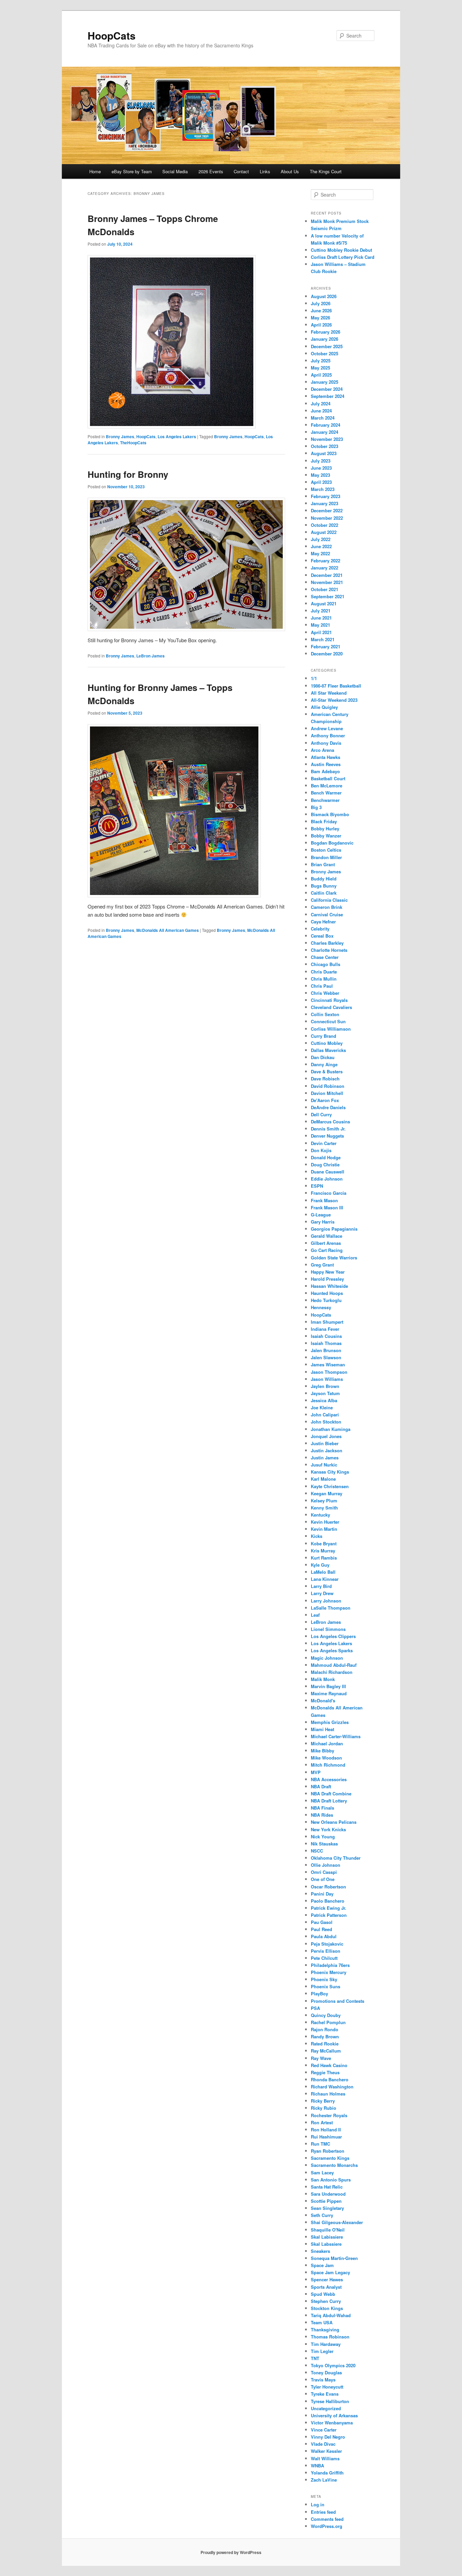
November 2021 (327, 582)
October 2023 (325, 446)
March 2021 (323, 639)
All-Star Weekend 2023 (334, 700)
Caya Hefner (323, 922)
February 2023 (326, 496)
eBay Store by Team (132, 171)
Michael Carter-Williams (336, 1736)
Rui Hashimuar (326, 2137)
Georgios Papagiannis (334, 1229)
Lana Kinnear (325, 1579)
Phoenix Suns (326, 1986)
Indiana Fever (325, 1329)
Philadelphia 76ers (330, 1965)
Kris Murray (323, 1551)
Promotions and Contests (338, 2001)
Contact (241, 171)
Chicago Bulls (326, 964)
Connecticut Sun (328, 1021)
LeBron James (151, 656)
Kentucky (320, 1515)
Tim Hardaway (326, 2344)
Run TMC (320, 2144)
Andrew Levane (327, 728)
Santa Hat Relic (327, 2187)
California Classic (329, 900)
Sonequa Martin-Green (334, 2258)
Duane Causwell (328, 1172)
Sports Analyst (326, 2287)
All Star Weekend (329, 693)
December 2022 (327, 510)
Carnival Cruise (327, 914)
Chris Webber (325, 993)
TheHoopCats (133, 443)
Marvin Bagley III (328, 1686)
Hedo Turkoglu (326, 1300)
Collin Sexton (325, 1014)
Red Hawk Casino (329, 2065)
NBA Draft (321, 1786)
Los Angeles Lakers (177, 436)
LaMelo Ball (323, 1572)
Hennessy (321, 1307)
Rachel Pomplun (328, 2022)
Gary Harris (323, 1222)
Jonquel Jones (326, 1436)
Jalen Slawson (326, 1357)
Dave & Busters (327, 1071)
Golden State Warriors (334, 1258)
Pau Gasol (322, 1922)
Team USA (322, 2322)
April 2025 (321, 375)
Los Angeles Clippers (333, 1636)
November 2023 (327, 439)
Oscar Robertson (328, 1887)
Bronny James (120, 436)
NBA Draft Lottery (329, 1801)
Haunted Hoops (327, 1293)
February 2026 (326, 332)
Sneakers (320, 2251)
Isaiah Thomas (326, 1343)
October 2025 (325, 353)
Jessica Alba (324, 1400)
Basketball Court (328, 778)
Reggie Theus (325, 2072)
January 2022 (325, 568)
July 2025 (321, 361)
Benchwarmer (325, 800)
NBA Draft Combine (331, 1794)
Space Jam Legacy (330, 2272)
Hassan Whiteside (329, 1286)
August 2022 (324, 532)
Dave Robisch (325, 1079)
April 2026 (321, 325)
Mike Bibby (322, 1751)
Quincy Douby (326, 2015)
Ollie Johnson (326, 1865)
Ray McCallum (326, 2051)
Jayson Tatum (325, 1393)
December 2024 (327, 389)
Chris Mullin (324, 979)
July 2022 (321, 539)
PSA (315, 2008)
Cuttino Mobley (327, 1043)
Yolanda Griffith (327, 2473)
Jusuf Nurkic (324, 1465)
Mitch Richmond (328, 1765)
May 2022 (320, 553)
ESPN (317, 1186)
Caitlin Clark (324, 893)
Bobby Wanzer (326, 836)
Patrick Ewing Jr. (329, 1908)
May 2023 (320, 475)
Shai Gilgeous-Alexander (337, 2222)
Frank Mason (324, 1200)
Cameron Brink (327, 907)
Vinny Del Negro (328, 2437)
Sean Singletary (327, 2208)
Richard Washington (332, 2087)
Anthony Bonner (328, 735)
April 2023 (321, 482)
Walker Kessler (326, 2451)
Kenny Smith (324, 1508)
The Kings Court (326, 171)
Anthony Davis (326, 743)
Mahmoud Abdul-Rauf (334, 1665)
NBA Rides (322, 1815)
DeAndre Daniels (328, 1107)
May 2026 (320, 318)
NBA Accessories (329, 1779)
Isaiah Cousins (326, 1336)
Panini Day (322, 1894)
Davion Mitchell (327, 1093)
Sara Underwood (328, 2194)
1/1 (314, 678)
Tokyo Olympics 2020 (333, 2365)
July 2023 (321, 461)
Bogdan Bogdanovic (332, 843)
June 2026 (321, 310)
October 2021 (325, 589)
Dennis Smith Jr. (328, 1129)
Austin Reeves (326, 764)
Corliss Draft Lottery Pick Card (343, 257)
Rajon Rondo (325, 2029)
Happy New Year (328, 1272)
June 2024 (321, 411)
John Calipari (325, 1415)
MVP (316, 1772)
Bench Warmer (326, 793)
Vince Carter (324, 2430)
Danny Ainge (324, 1064)
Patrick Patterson (329, 1915)
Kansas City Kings (330, 1472)
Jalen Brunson (326, 1350)
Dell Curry (321, 1114)
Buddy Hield (324, 879)
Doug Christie (325, 1164)
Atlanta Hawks (326, 757)
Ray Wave (321, 2058)
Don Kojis (321, 1150)
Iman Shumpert (327, 1322)
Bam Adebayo (325, 771)
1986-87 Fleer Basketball (336, 686)
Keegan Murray (327, 1493)
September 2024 (328, 396)
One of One (323, 1879)
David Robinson (328, 1086)
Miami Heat (322, 1729)
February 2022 (326, 561)
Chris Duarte (324, 972)
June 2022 (321, 546)
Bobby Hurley (325, 828)
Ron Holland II (326, 2130)
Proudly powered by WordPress (231, 2552)
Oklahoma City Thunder (336, 1858)
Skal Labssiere (326, 2244)
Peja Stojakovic (327, 1944)
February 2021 (326, 646)
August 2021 (324, 603)
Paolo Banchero (328, 1901)
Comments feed (327, 2519)
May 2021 (320, 625)
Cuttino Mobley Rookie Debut (341, 250)
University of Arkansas (334, 2415)
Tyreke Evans (325, 2394)
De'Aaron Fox (325, 1100)
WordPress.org (327, 2526)
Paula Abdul (324, 1936)
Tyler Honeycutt (327, 2387)
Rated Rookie (325, 2044)
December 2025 (327, 346)
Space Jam (322, 2265)
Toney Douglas (326, 2372)
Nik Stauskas (324, 1844)
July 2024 (321, 404)
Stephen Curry (326, 2301)
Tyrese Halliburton (330, 2401)
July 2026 (321, 303)
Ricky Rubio (324, 2108)
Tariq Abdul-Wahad (331, 2315)
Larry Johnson (326, 1601)
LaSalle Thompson (331, 1608)
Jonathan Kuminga (331, 1429)
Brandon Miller (326, 857)
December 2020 (327, 654)
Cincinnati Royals (329, 1000)
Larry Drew (322, 1593)
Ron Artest (322, 2122)
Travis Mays (323, 2380)
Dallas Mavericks (328, 1050)
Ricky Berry (323, 2101)
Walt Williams (325, 2458)
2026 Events (211, 171)
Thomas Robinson (330, 2337)
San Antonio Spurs (331, 2180)
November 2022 (327, 518)
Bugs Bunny (324, 886)
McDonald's (323, 1700)
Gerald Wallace (327, 1236)
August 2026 (324, 296)
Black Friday (324, 821)
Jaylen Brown (325, 1386)
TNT (315, 2358)
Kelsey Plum (324, 1500)
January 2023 (325, 503)
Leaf (315, 1615)
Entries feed (323, 2512)
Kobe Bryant (324, 1543)
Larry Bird (321, 1586)
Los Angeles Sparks (332, 1650)
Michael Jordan (327, 1743)
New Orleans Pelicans (334, 1822)
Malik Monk (323, 1679)
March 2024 (323, 418)
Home (95, 171)
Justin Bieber (325, 1443)
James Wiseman (328, 1364)
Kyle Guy (320, 1565)
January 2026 (325, 339)
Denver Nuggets (327, 1136)
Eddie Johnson (327, 1179)
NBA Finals (322, 1808)
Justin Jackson (327, 1450)
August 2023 (324, 453)
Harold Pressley (327, 1279)
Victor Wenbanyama (332, 2423)
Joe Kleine (322, 1407)
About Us (290, 171)
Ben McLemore (327, 786)
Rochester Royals (329, 2115)
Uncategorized (326, 2408)
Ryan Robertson (328, 2151)
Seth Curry (322, 2215)
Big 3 (316, 807)
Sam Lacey (322, 2172)
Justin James (325, 1458)
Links (265, 171)
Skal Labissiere (327, 2237)
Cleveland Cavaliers (331, 1007)
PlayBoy (319, 1993)
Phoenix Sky (324, 1979)
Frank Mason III (327, 1207)
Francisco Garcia (329, 1193)
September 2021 (328, 596)
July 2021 (321, 611)
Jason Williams (327, 1379)
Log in (318, 2504)
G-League (321, 1215)
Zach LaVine (324, 2480)
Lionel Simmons (328, 1629)
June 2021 (321, 618)
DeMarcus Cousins (330, 1122)
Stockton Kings (327, 2308)
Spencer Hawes (327, 2279)
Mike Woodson (326, 1758)
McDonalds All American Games (168, 930)
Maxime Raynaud (329, 1693)
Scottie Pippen (326, 2201)
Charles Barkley (327, 943)
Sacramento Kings (330, 2158)
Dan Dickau (323, 1057)
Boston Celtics (326, 850)
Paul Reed (321, 1929)
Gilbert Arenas (326, 1243)
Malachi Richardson (332, 1672)
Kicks (317, 1536)
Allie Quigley (324, 707)
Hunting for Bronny (128, 474)
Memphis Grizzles (330, 1722)
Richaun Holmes (328, 2094)
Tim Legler (322, 2351)
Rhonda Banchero (330, 2079)
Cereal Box (322, 936)
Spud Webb (323, 2294)
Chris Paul (322, 986)
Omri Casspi (324, 1872)
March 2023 (323, 489)
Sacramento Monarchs (334, 2165)
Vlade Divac (323, 2444)
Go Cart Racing (327, 1250)
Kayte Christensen (330, 1486)
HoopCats (112, 35)
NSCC (317, 1851)
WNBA (317, 2466)
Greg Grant (322, 1265)
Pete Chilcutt (324, 1958)
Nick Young (323, 1836)
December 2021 (327, 575)
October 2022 (325, 525)
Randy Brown (325, 2036)
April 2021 (321, 632)
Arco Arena (322, 750)
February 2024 (326, 425)
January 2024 (325, 432)
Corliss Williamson (331, 1029)
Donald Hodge (326, 1157)
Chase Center (325, 957)
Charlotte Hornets (329, 950)
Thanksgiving (325, 2329)
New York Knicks (328, 1829)
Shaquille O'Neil (328, 2230)
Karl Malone (323, 1479)
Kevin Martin (324, 1529)
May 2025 (320, 368)
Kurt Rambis (324, 1558)
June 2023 (321, 468)
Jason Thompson (329, 1372)
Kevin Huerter (325, 1522)
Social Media (175, 171)
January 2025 (325, 382)
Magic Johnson (327, 1658)
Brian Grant (323, 864)
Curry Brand (324, 1036)
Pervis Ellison (326, 1951)
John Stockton (326, 1422)
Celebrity (320, 929)
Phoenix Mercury (329, 1972)
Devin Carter (324, 1143)
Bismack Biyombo (330, 814)
